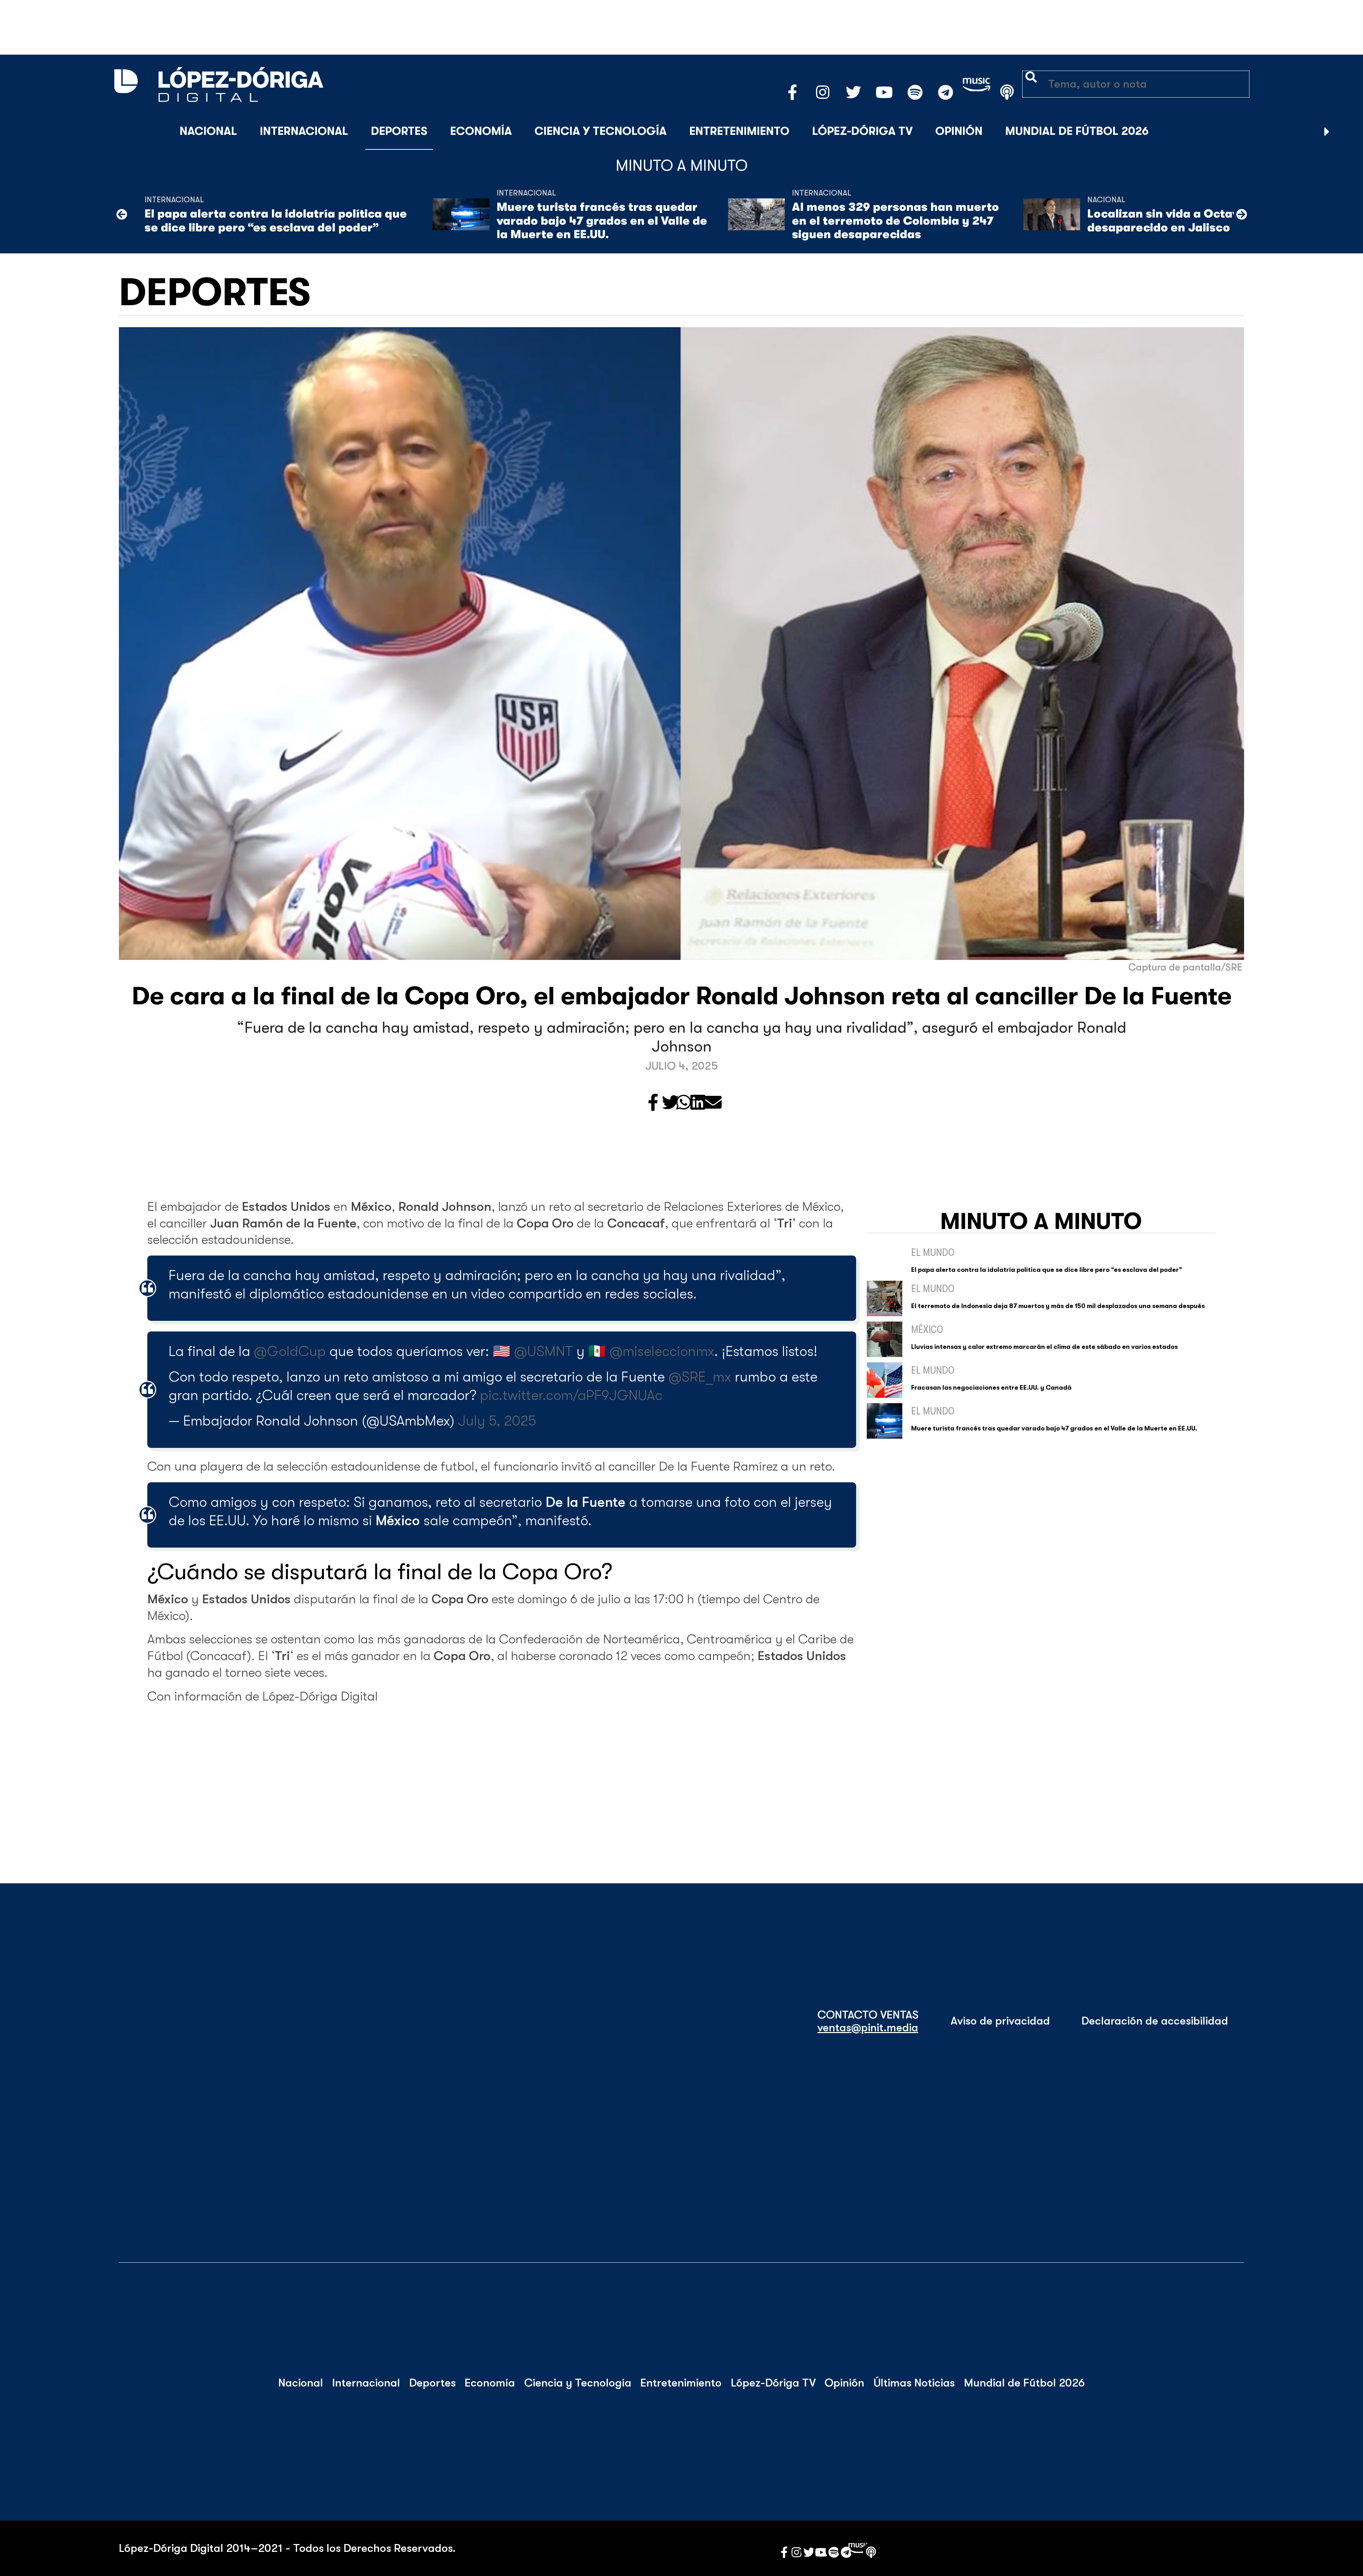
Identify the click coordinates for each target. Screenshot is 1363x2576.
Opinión (959, 131)
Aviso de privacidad (1000, 2021)
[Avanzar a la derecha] (1327, 132)
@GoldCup (290, 1351)
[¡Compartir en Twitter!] (670, 1103)
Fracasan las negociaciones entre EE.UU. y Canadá (991, 1388)
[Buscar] (1345, 132)
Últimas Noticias (914, 2383)
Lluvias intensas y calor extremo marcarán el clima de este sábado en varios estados (1044, 1347)
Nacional (208, 131)
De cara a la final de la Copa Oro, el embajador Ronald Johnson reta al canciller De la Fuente (682, 996)
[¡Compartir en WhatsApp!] (684, 1103)
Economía (481, 131)
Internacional (304, 131)
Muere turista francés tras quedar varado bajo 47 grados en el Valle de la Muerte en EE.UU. (602, 221)
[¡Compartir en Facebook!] (653, 1103)
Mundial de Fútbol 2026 (1077, 131)
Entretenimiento (739, 131)
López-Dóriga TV (862, 131)
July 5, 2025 (497, 1421)
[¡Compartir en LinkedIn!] (698, 1103)
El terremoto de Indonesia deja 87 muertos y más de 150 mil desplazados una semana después (1058, 1306)
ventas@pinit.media (868, 2028)
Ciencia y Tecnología (601, 131)
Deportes (399, 131)
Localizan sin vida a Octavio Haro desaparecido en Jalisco (1184, 221)
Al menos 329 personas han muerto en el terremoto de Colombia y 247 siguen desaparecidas (895, 221)
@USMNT (543, 1351)
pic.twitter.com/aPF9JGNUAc (571, 1395)
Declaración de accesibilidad (1155, 2021)
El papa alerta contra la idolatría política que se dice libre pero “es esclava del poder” (276, 221)
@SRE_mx (700, 1377)
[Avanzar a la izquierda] (122, 214)
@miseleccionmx (662, 1351)
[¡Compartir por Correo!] (713, 1103)
